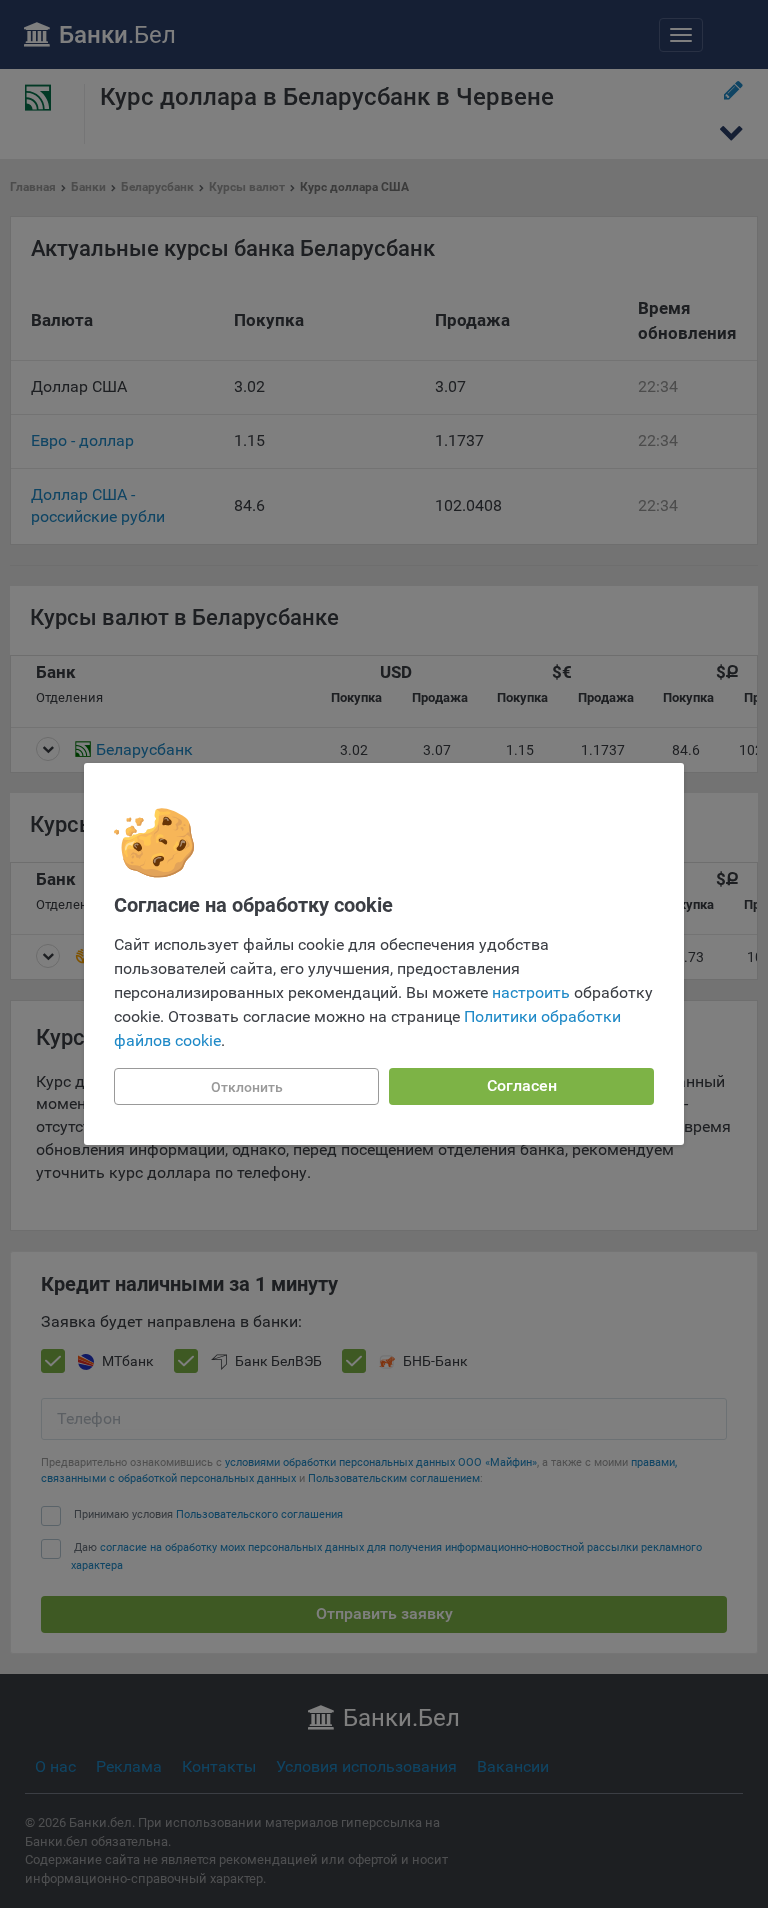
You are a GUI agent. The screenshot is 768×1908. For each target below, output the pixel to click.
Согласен (522, 1085)
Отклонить (247, 1087)
